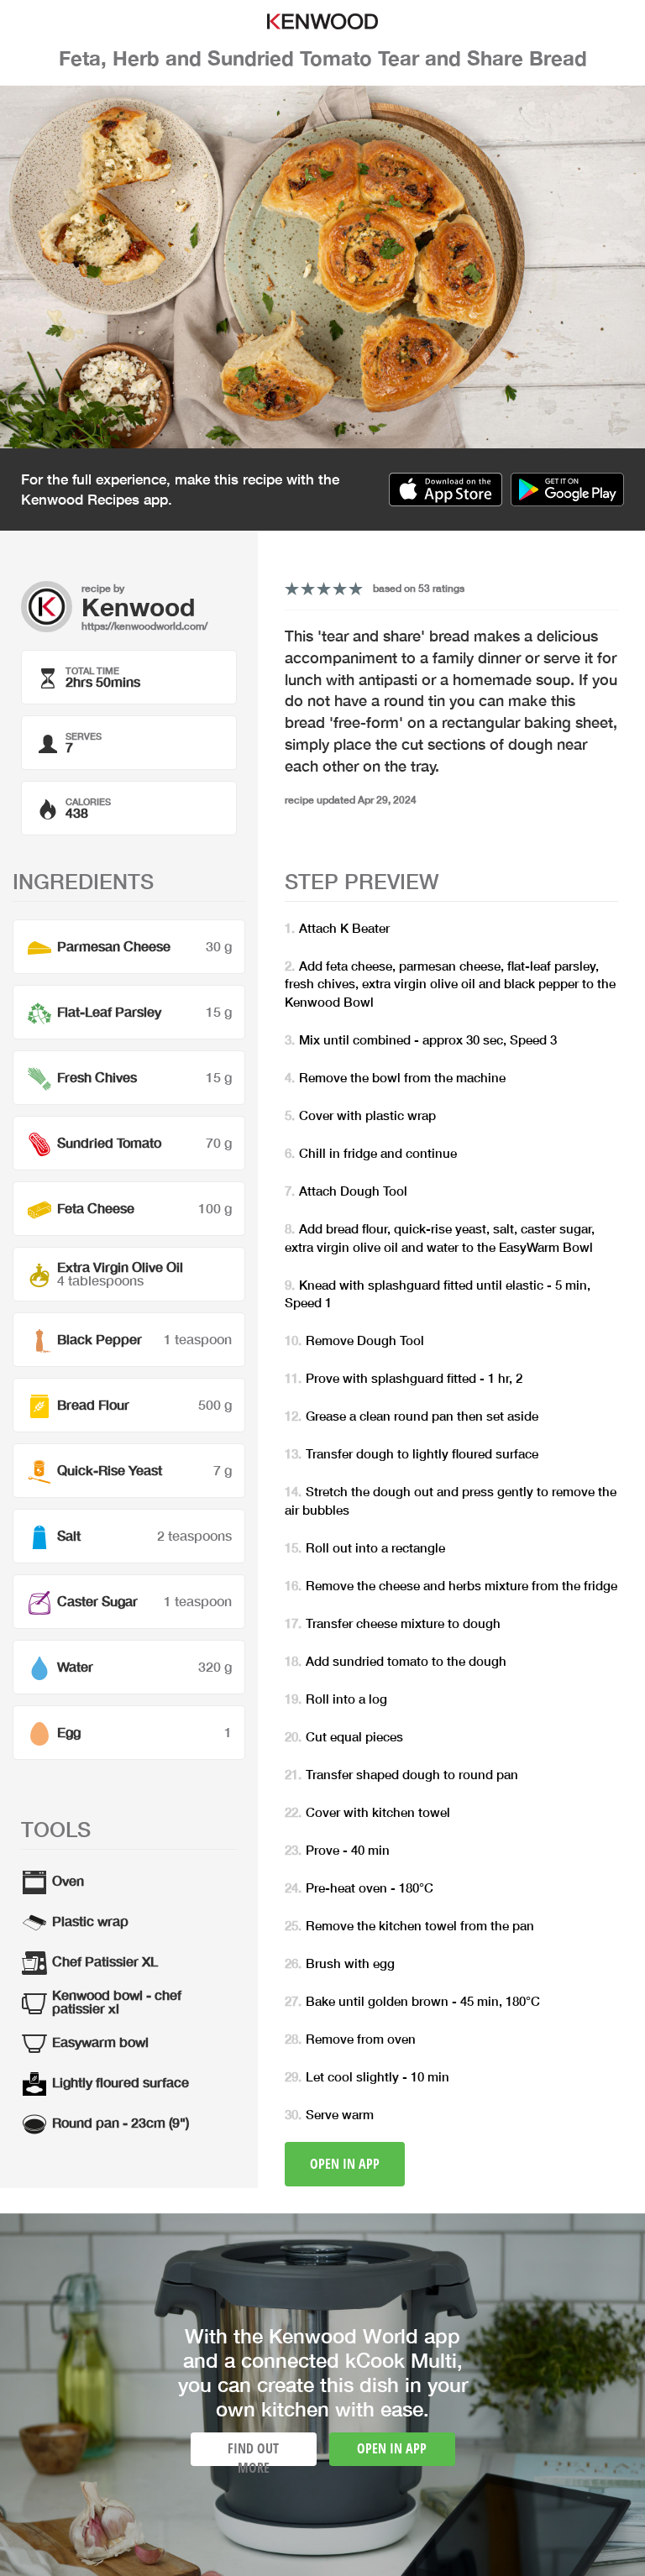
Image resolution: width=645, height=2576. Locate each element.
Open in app (345, 2164)
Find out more (253, 2453)
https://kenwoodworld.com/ (144, 626)
